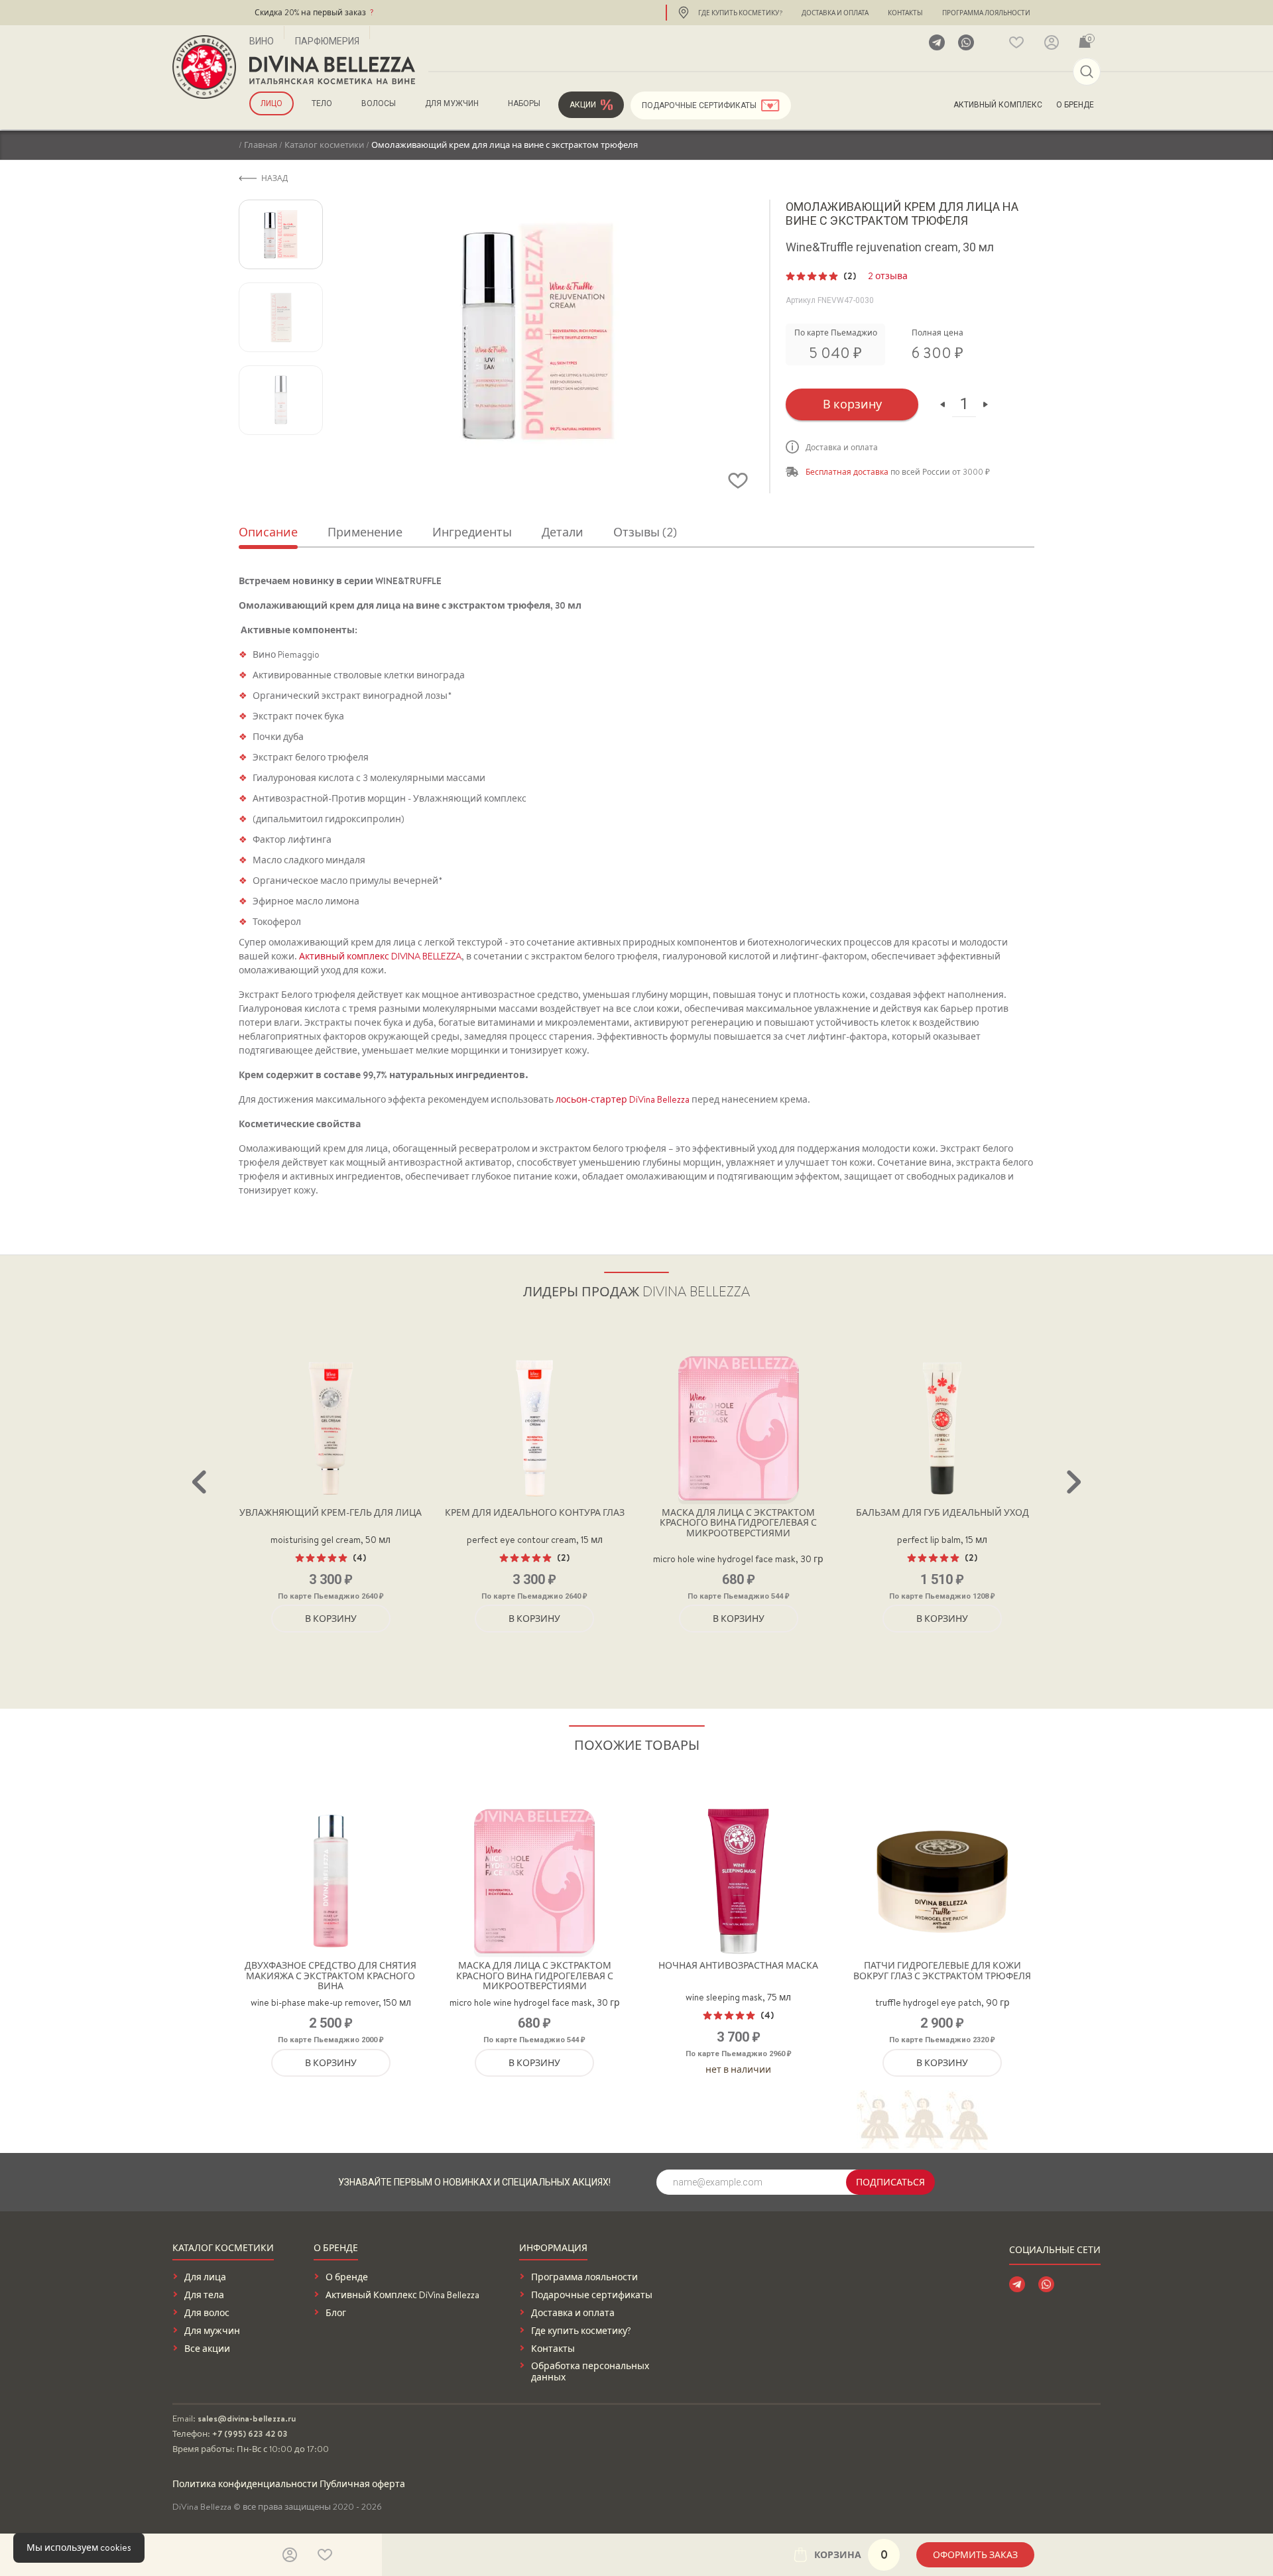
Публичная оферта (362, 2484)
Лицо (272, 103)
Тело (322, 103)
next (1074, 1482)
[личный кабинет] (1052, 42)
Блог (336, 2313)
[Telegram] (937, 42)
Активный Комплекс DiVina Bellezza (402, 2295)
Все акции (207, 2349)
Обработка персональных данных (590, 2372)
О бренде (1075, 105)
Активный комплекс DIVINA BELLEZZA (380, 956)
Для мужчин (212, 2331)
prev (199, 1482)
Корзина (851, 2554)
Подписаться (890, 2182)
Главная (261, 145)
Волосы (379, 103)
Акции (583, 105)
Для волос (207, 2313)
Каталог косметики (324, 145)
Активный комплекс (998, 105)
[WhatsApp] (966, 42)
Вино (262, 41)
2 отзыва (888, 276)
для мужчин (452, 103)
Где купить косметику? (740, 13)
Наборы (524, 103)
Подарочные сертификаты (699, 105)
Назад (274, 178)
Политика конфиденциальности (245, 2484)
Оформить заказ (975, 2555)
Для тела (204, 2295)
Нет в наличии (738, 2069)
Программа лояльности (986, 13)
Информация (553, 2249)
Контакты (905, 13)
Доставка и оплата (835, 13)
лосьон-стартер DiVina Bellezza (623, 1099)
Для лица (205, 2277)
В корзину (852, 404)
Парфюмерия (327, 41)
